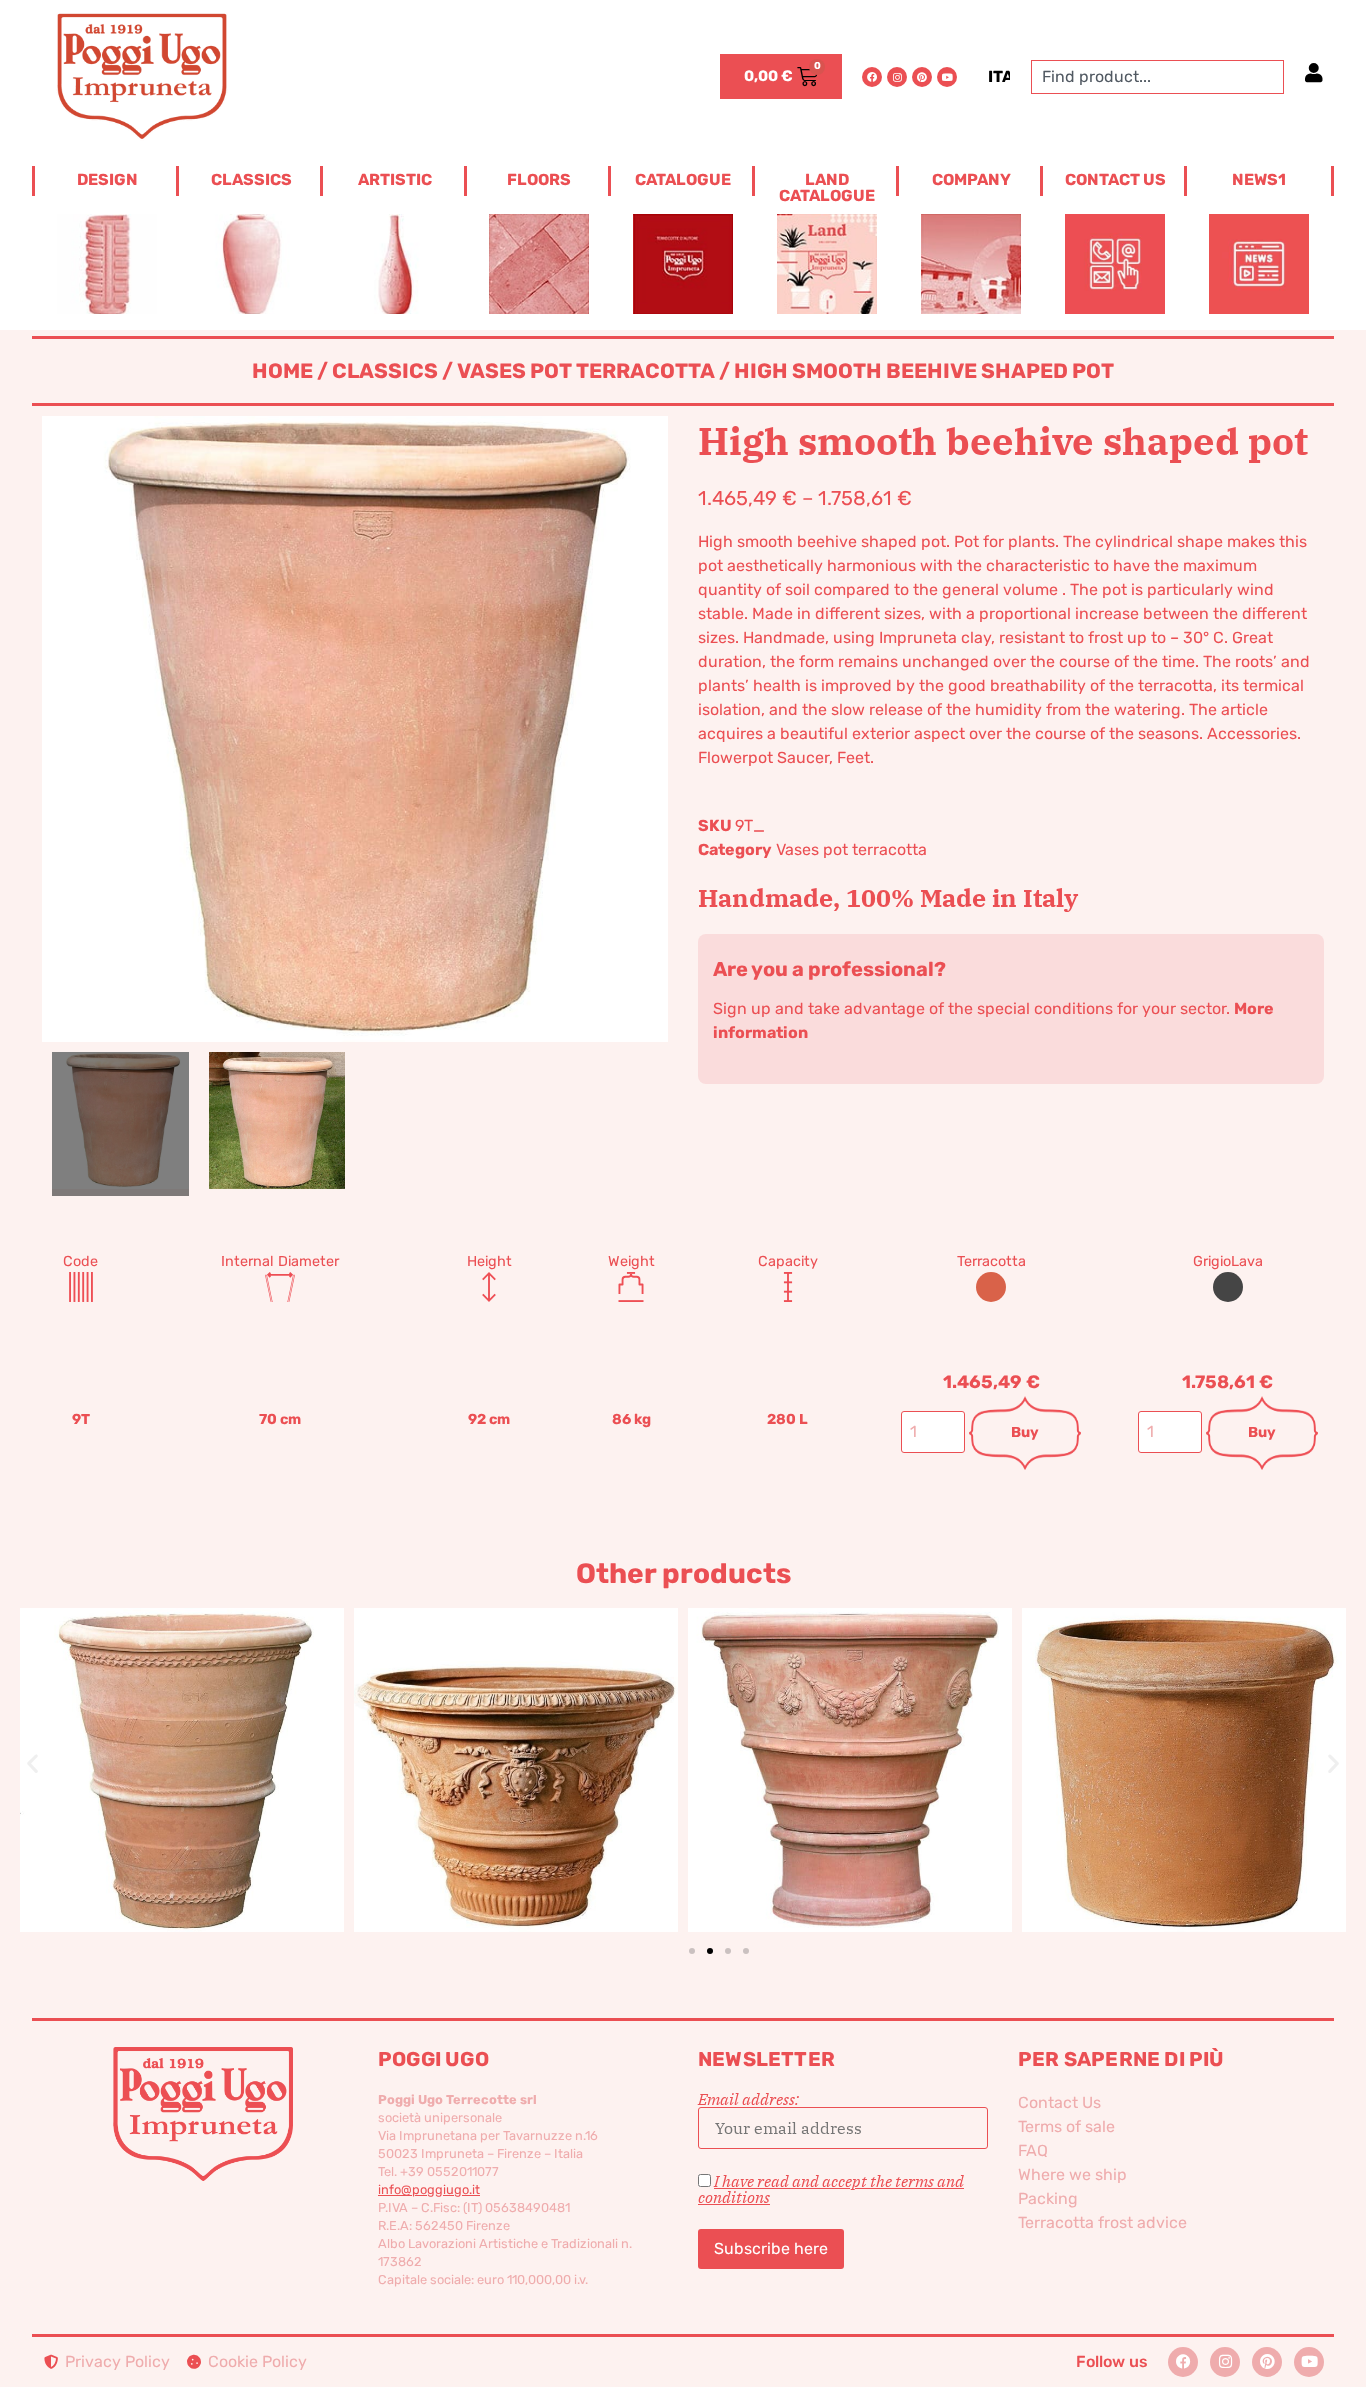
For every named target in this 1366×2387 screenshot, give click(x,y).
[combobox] (1157, 77)
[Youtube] (947, 77)
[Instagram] (897, 77)
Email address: (748, 2100)
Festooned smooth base (833, 1736)
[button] (32, 1763)
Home (282, 371)
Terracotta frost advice (1102, 2222)
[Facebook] (872, 77)
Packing (1048, 2198)
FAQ (1033, 2150)
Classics (385, 371)
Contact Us (1059, 2102)
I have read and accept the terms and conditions (831, 2189)
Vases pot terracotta (586, 371)
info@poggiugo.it (429, 2189)
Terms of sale (1066, 2126)
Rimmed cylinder (1167, 1737)
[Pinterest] (922, 77)
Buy (1025, 1432)
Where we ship (1072, 2174)
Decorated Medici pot (499, 1736)
